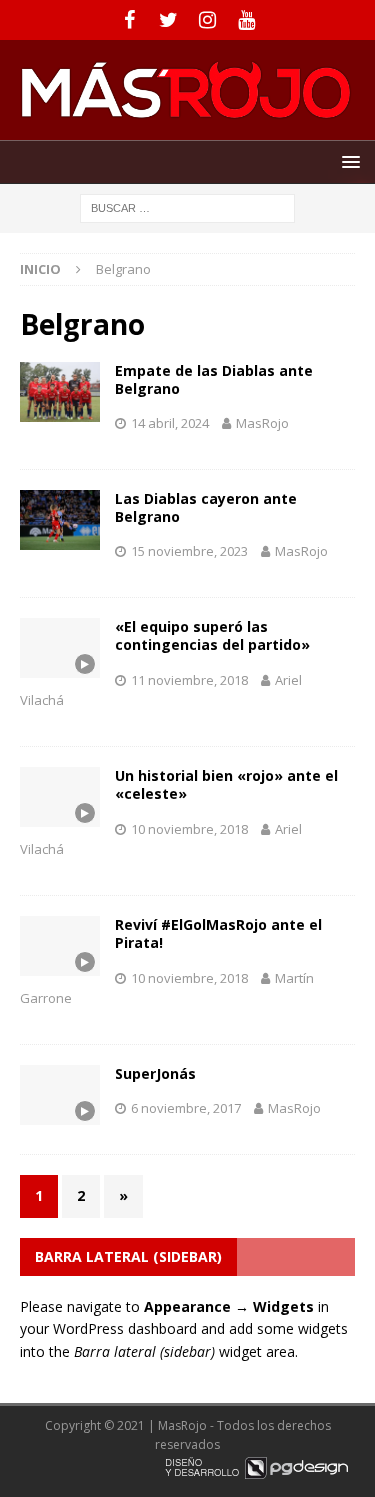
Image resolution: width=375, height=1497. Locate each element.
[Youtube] (246, 20)
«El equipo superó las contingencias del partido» (212, 635)
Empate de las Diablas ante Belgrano (214, 379)
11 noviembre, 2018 (189, 680)
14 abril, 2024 (170, 423)
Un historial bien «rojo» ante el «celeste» (226, 784)
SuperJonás (155, 1073)
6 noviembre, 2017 (186, 1108)
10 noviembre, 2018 (189, 829)
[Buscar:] (187, 206)
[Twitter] (168, 20)
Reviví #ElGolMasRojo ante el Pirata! (218, 933)
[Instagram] (207, 20)
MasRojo (262, 423)
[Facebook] (129, 20)
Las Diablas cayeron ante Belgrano (206, 507)
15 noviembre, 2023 (189, 551)
